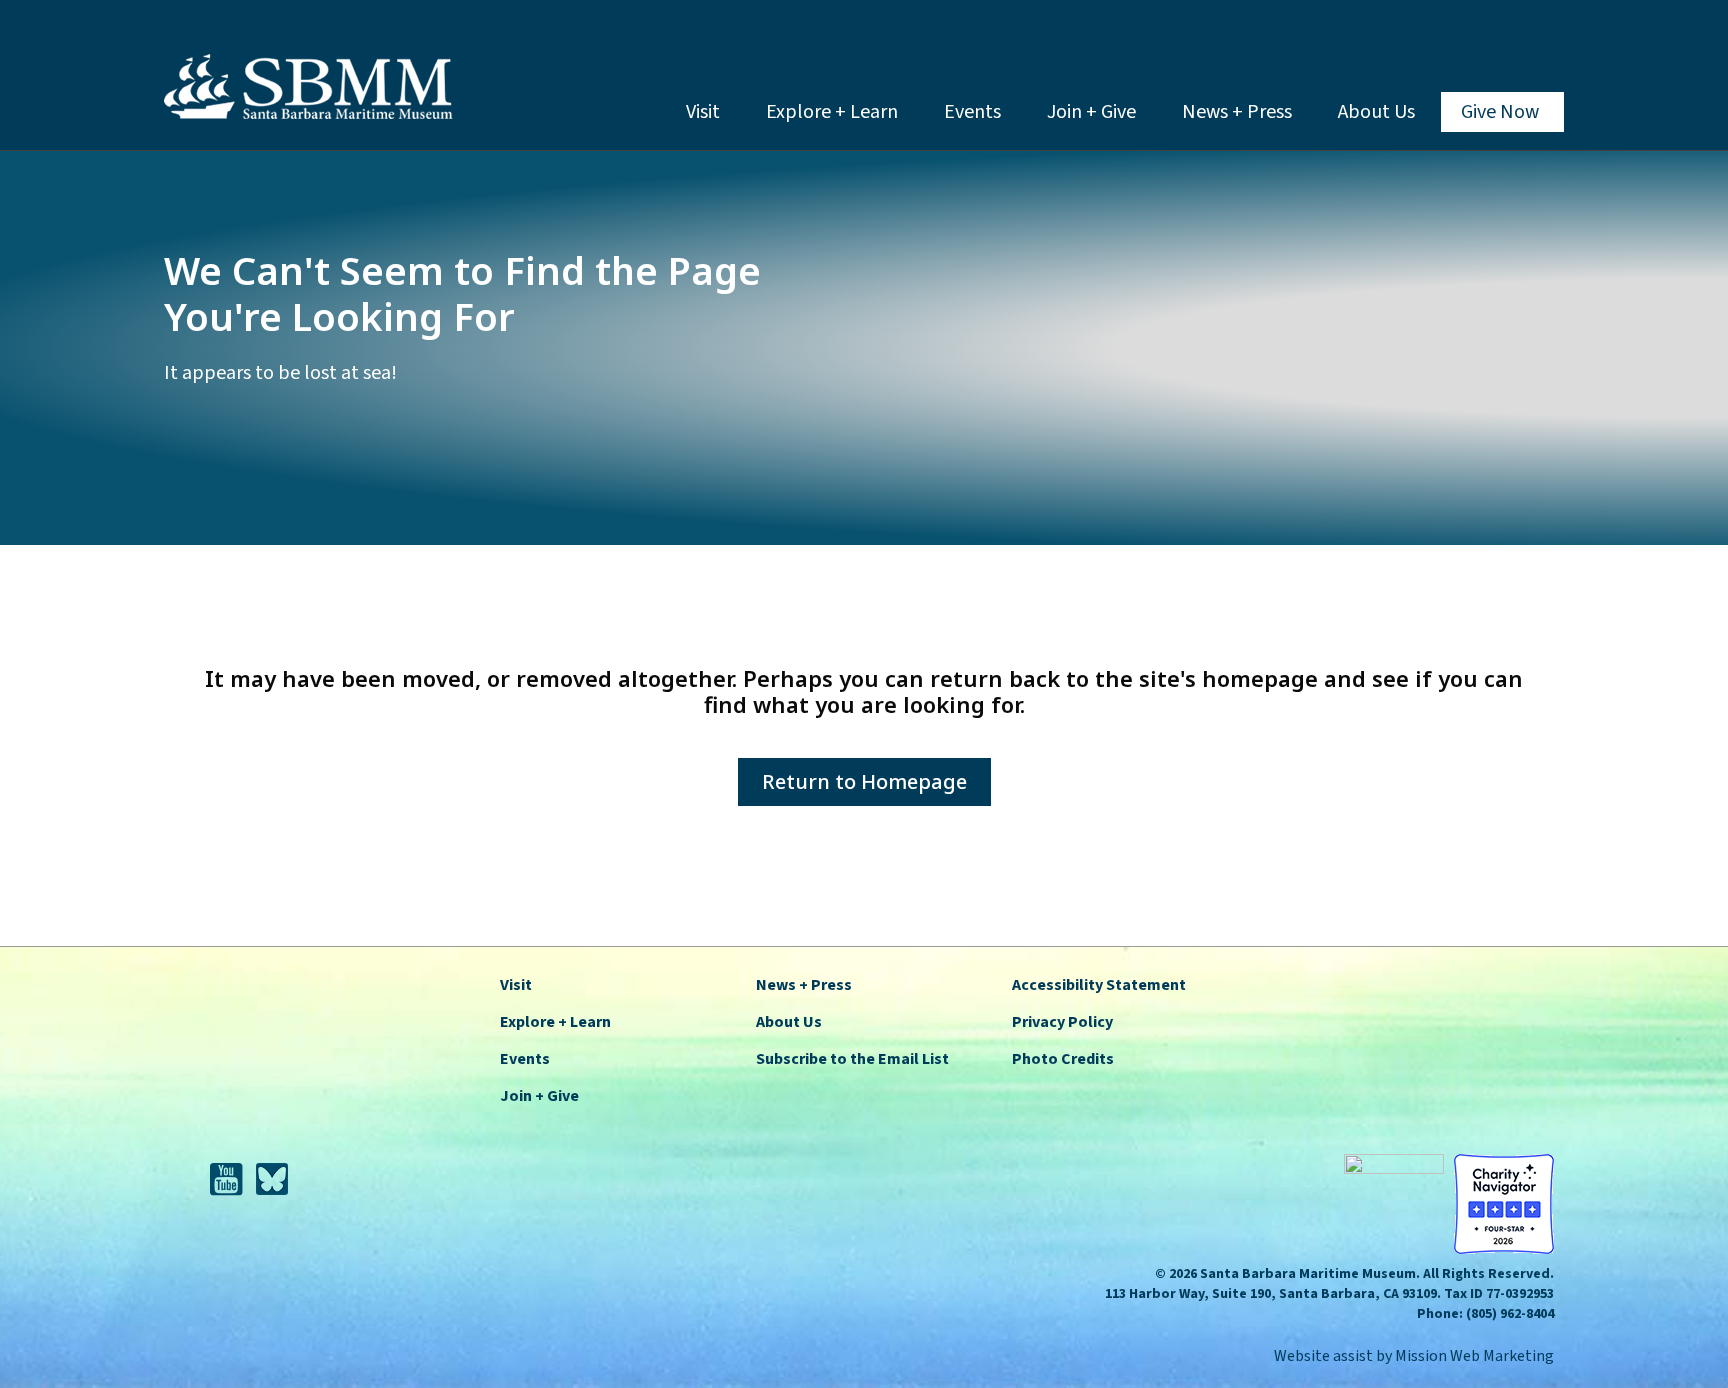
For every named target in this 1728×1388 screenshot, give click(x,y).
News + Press (1237, 112)
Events (972, 112)
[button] (1548, 35)
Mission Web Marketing (1474, 1356)
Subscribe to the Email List (852, 1059)
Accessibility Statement (1099, 985)
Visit (703, 112)
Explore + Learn (832, 112)
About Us (1376, 112)
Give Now (1500, 112)
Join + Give (1091, 112)
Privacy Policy (1062, 1022)
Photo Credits (1063, 1059)
